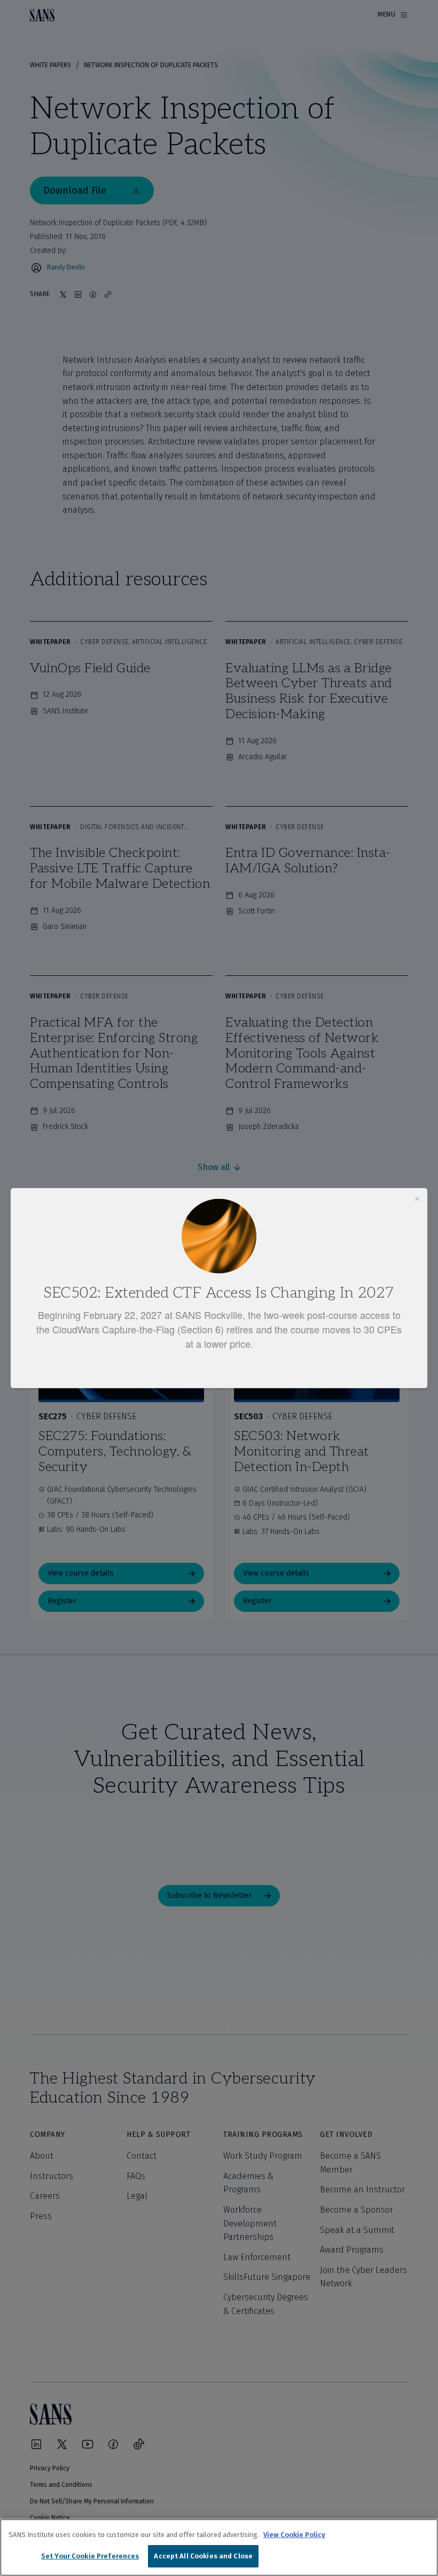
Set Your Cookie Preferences (90, 2556)
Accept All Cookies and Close (203, 2556)
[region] (219, 2547)
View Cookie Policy (294, 2535)
